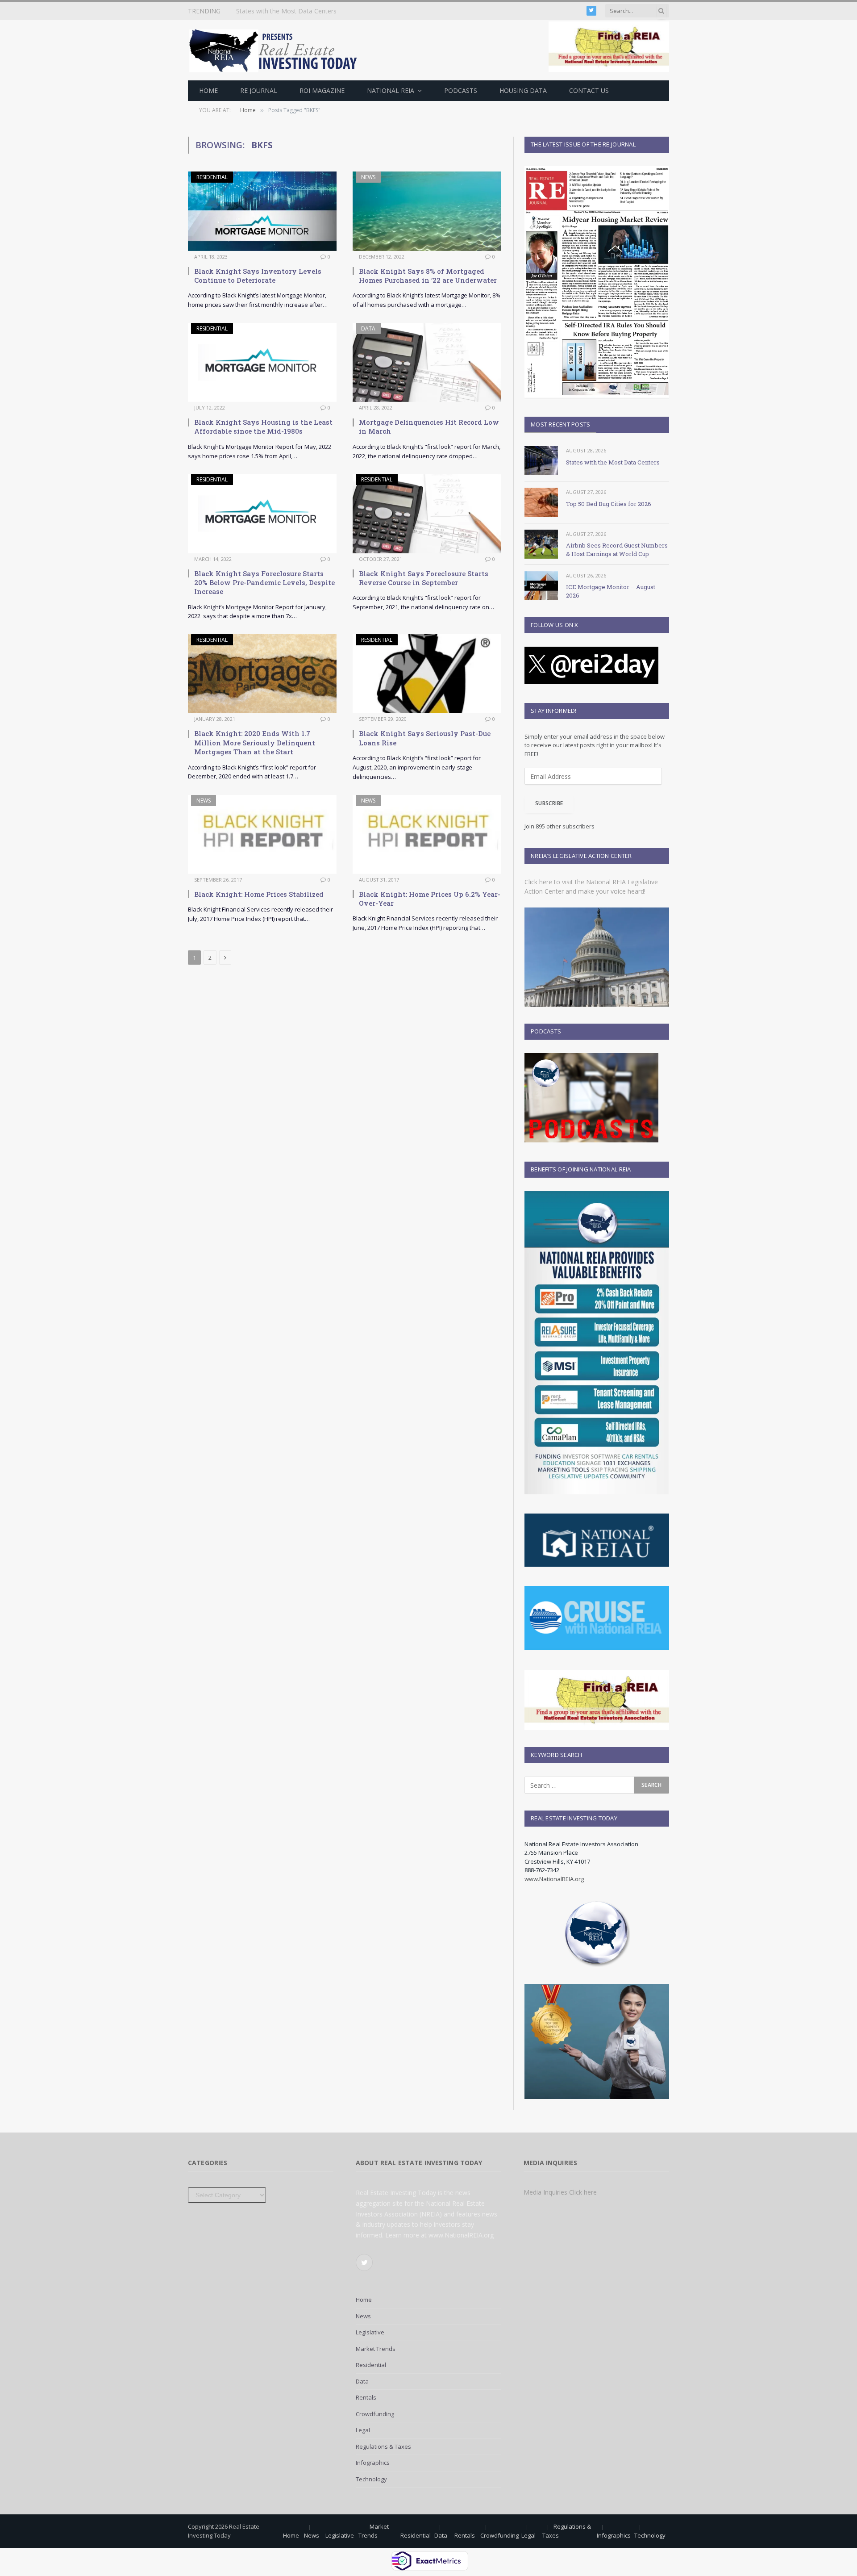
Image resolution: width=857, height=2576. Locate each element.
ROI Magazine (322, 90)
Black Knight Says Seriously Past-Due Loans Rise (425, 738)
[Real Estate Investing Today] (276, 50)
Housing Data (523, 90)
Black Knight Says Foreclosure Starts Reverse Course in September (424, 578)
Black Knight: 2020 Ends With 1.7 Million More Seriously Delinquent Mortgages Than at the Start (255, 742)
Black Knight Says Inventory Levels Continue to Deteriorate (258, 276)
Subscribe (549, 803)
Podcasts (461, 90)
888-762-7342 (542, 1870)
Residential (212, 177)
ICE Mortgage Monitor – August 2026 (611, 591)
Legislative (370, 2332)
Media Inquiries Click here (560, 2192)
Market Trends (376, 2349)
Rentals (366, 2397)
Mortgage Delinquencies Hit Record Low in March (429, 427)
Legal (363, 2430)
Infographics (373, 2463)
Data (368, 328)
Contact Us (589, 90)
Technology (371, 2479)
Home (208, 90)
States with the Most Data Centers (613, 462)
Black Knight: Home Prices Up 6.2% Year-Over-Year (430, 899)
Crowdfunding (375, 2414)
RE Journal (259, 90)
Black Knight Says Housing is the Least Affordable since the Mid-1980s (263, 427)
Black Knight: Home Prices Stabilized (259, 894)
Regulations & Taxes (383, 2446)
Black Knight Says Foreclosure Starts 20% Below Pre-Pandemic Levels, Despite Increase (264, 583)
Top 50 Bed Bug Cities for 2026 (282, 11)
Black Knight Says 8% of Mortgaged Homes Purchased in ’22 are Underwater (428, 276)
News (368, 177)
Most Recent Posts (560, 424)
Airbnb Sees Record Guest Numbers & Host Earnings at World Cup (617, 550)
